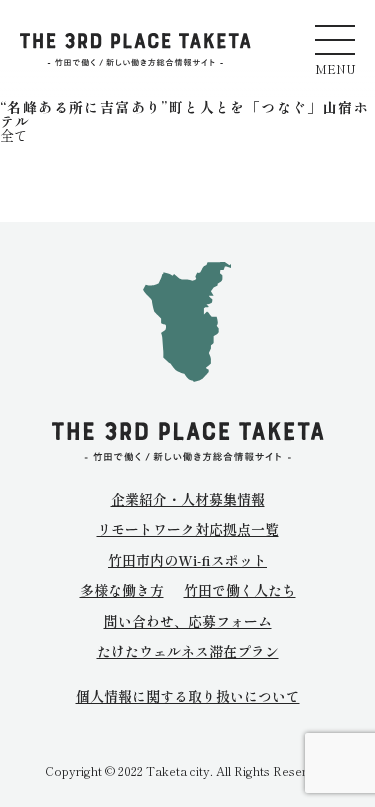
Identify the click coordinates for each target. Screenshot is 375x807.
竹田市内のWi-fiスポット (187, 560)
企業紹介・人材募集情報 (188, 499)
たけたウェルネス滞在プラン (188, 651)
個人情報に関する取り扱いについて (188, 696)
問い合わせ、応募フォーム (188, 621)
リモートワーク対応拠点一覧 (188, 529)
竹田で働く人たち (240, 590)
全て (14, 135)
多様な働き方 (122, 590)
